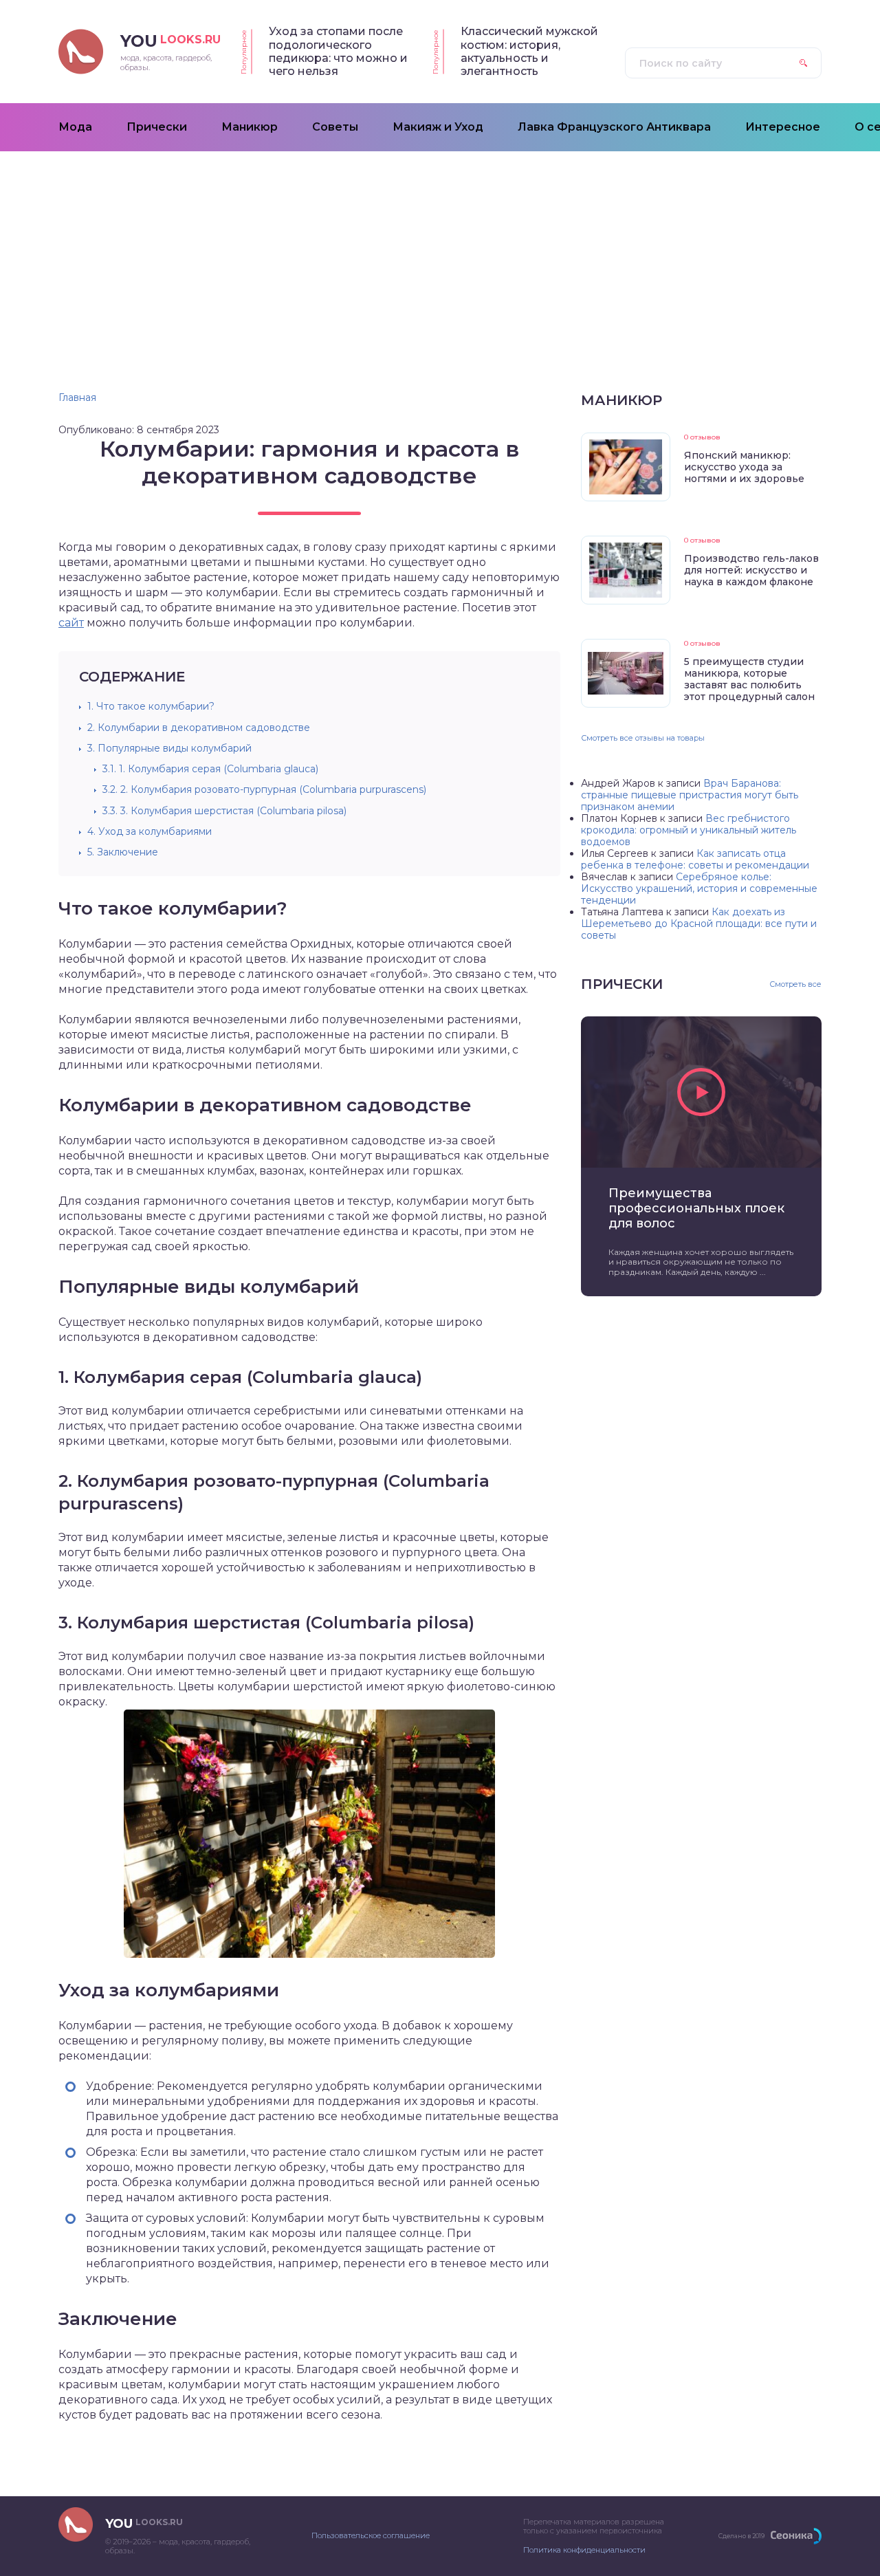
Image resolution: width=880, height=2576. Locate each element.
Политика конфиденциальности (584, 2550)
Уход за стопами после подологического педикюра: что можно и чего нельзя (338, 51)
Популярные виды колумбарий (169, 748)
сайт (71, 623)
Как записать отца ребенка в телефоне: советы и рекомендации (695, 859)
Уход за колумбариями (150, 831)
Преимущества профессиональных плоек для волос (696, 1208)
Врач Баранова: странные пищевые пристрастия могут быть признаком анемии (690, 795)
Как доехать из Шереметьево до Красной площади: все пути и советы (699, 924)
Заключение (123, 852)
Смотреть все (795, 984)
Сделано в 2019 (741, 2536)
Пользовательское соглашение (371, 2535)
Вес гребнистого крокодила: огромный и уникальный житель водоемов (689, 830)
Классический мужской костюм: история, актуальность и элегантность (529, 51)
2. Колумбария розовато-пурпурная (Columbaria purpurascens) (264, 789)
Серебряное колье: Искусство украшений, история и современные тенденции (699, 888)
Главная (77, 397)
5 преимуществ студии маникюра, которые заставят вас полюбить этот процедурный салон (749, 679)
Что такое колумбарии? (151, 706)
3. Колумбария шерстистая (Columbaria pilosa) (224, 811)
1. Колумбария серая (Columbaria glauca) (210, 769)
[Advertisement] (440, 254)
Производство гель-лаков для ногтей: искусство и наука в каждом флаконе (751, 570)
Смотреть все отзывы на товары (643, 738)
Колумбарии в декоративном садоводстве (199, 728)
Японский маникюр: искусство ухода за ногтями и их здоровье (744, 467)
